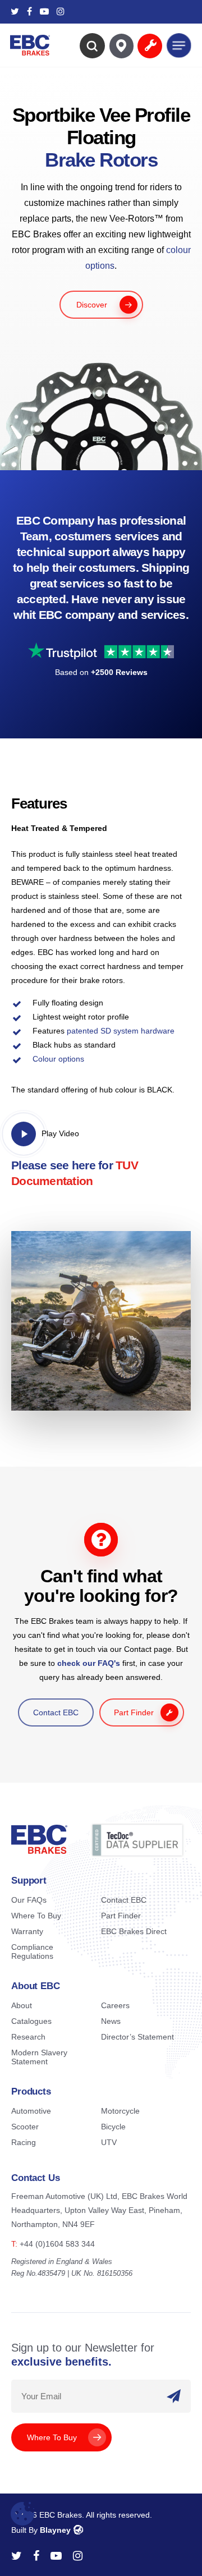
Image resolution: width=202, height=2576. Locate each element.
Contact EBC (124, 1900)
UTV (109, 2142)
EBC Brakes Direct (134, 1931)
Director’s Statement (137, 2037)
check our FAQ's (89, 1663)
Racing (24, 2142)
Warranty (27, 1931)
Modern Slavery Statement (39, 2057)
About (22, 2005)
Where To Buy (36, 1916)
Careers (115, 2005)
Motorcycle (120, 2111)
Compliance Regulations (32, 1951)
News (111, 2021)
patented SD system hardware (121, 1031)
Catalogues (31, 2021)
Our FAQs (29, 1900)
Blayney (55, 2530)
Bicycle (113, 2127)
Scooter (25, 2127)
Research (28, 2037)
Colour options (58, 1059)
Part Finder (121, 1916)
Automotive (31, 2111)
